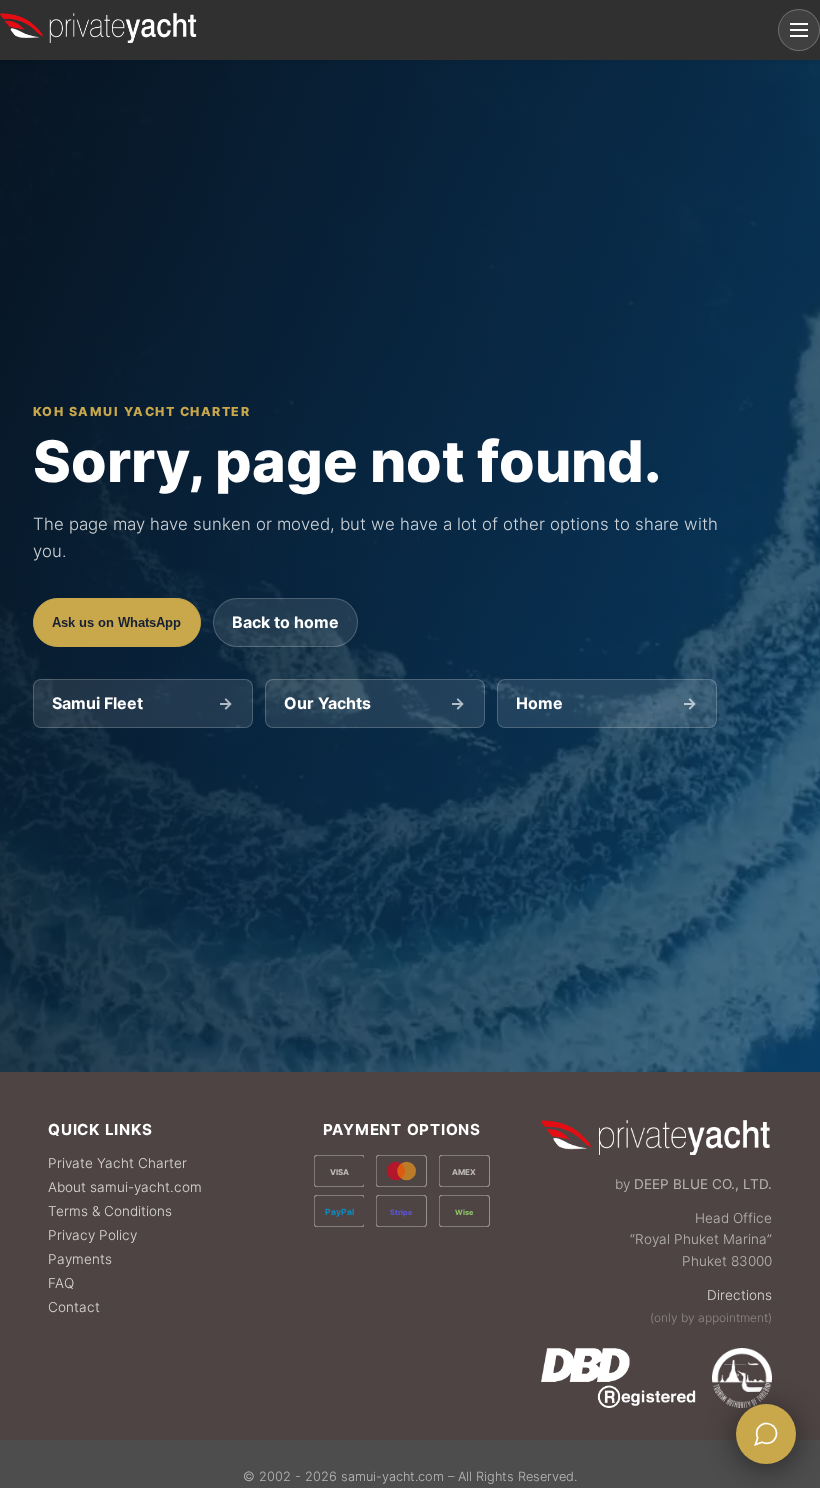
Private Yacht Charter (117, 1163)
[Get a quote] (766, 1434)
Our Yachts (374, 703)
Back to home (285, 622)
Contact (74, 1307)
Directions (739, 1295)
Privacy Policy (92, 1235)
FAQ (61, 1283)
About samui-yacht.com (125, 1187)
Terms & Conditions (110, 1211)
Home (606, 703)
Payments (80, 1259)
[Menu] (799, 30)
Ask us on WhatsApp (116, 622)
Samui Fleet (142, 703)
